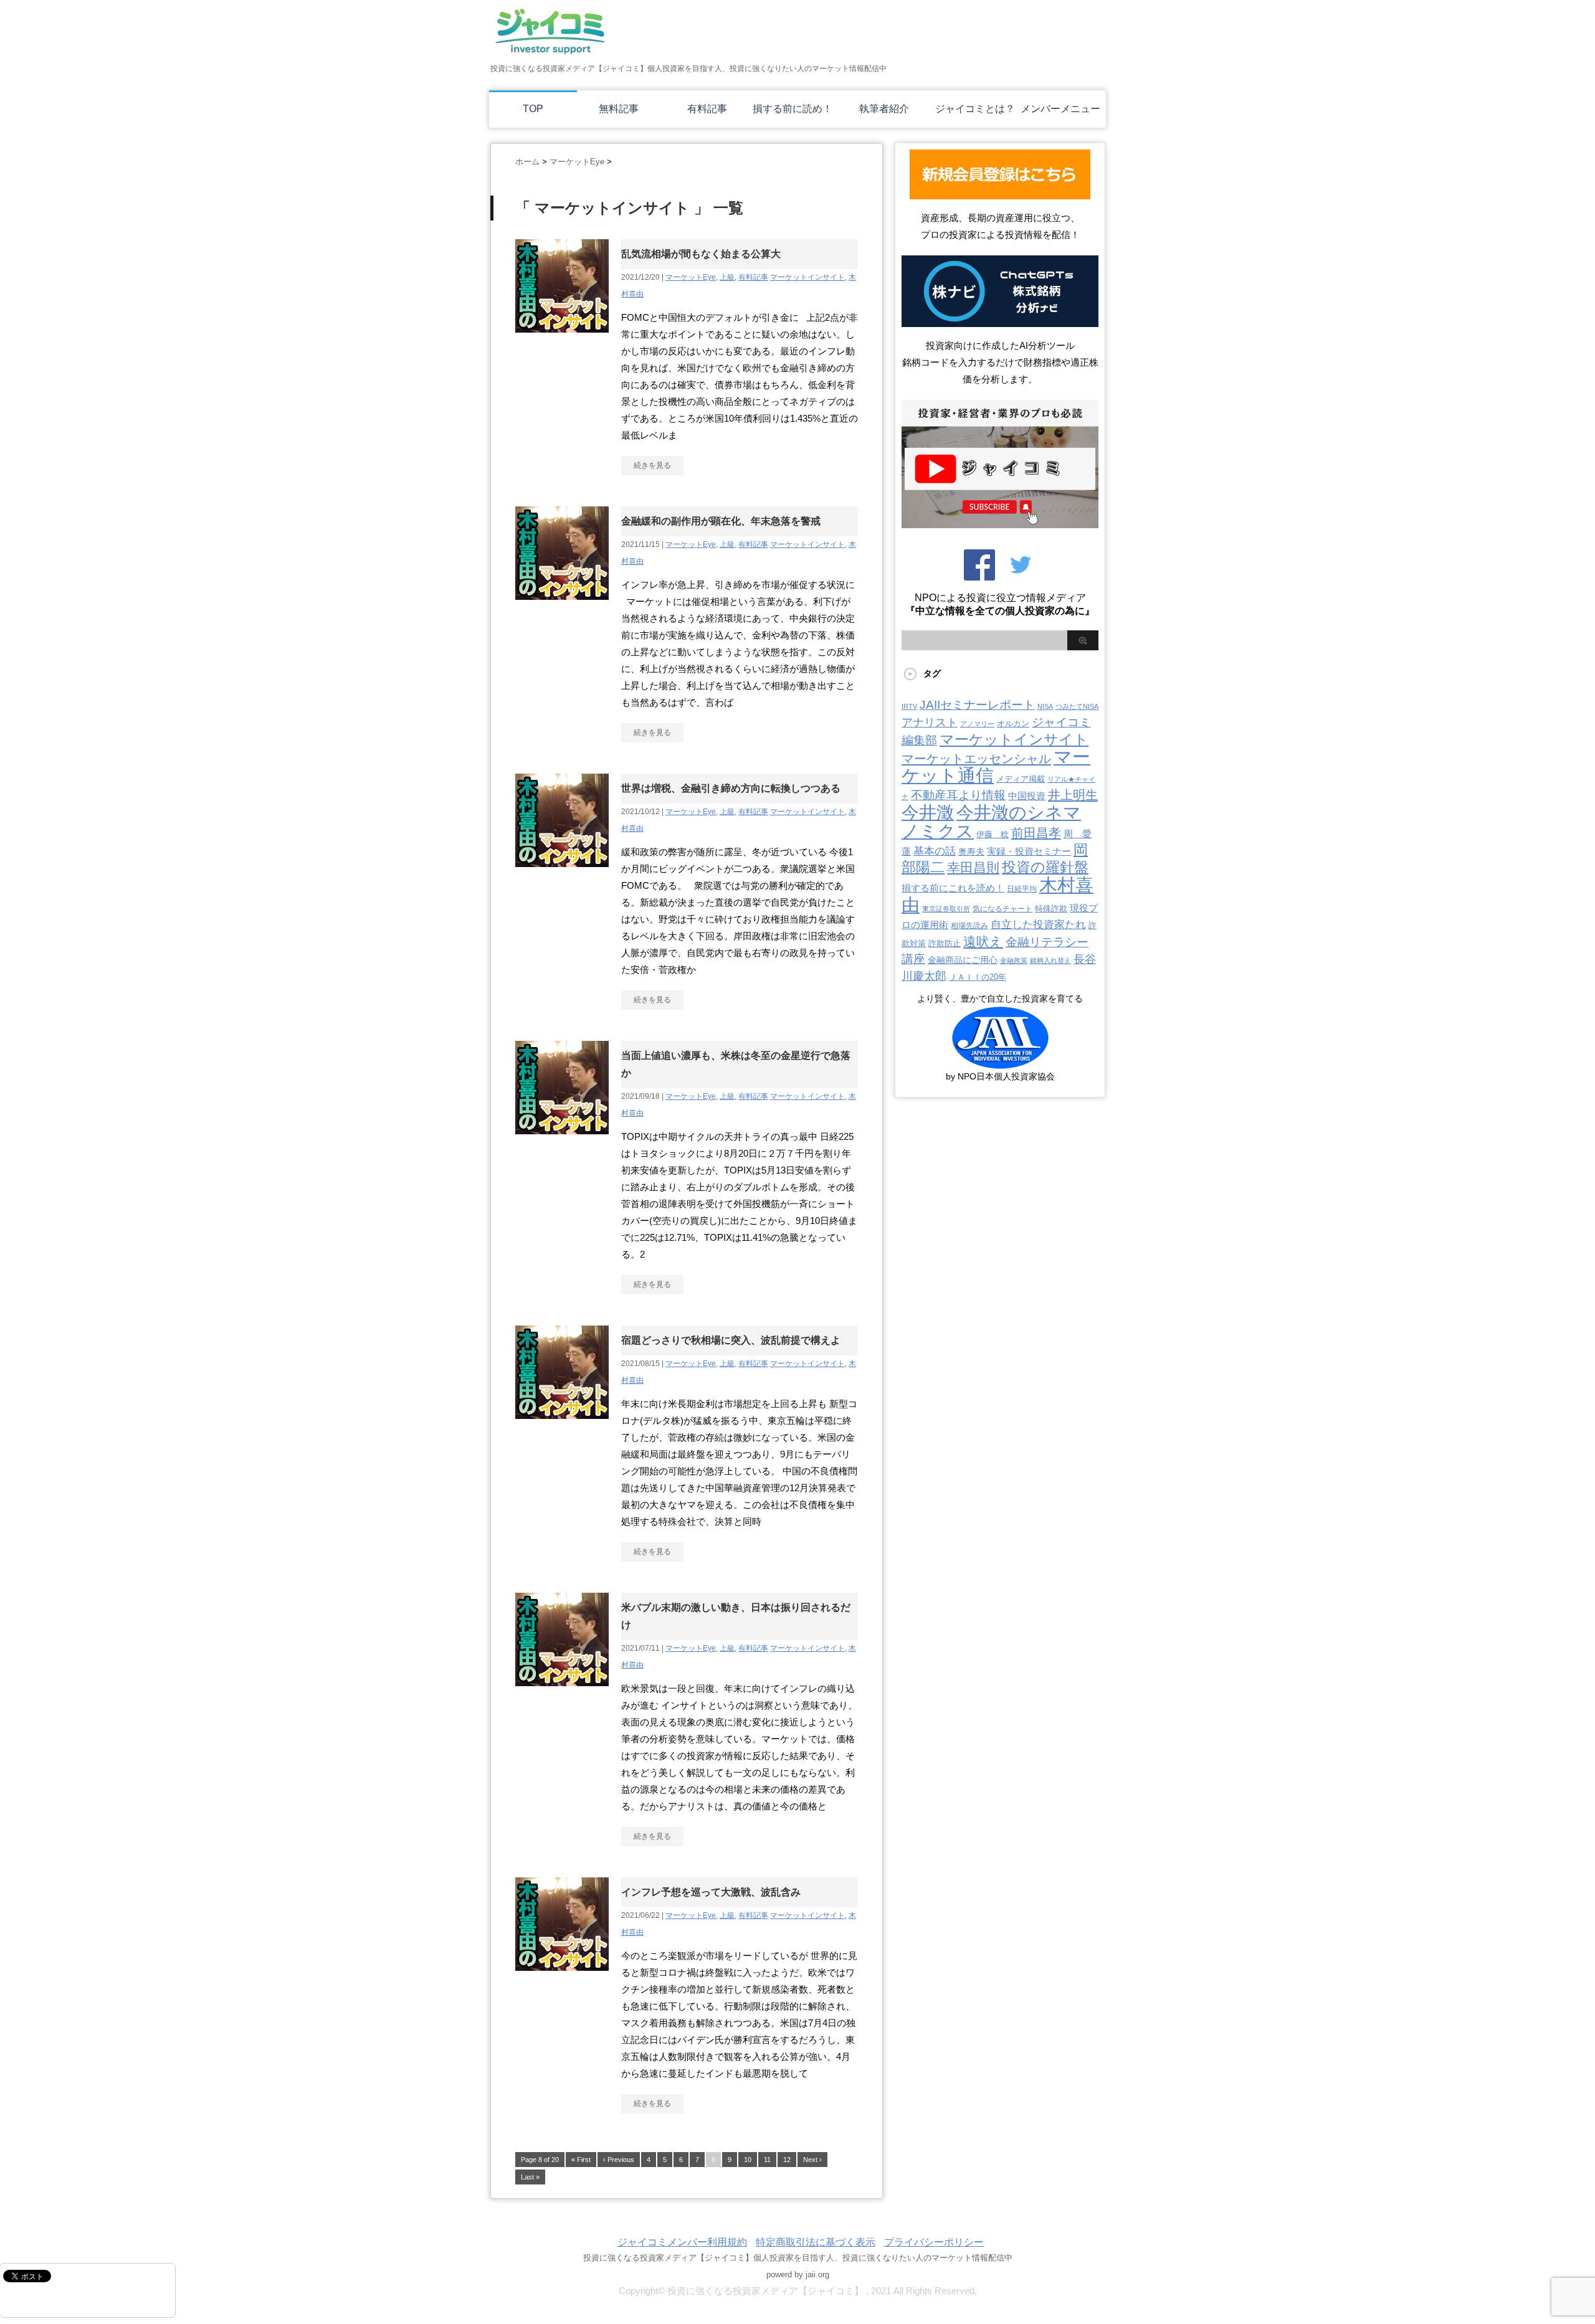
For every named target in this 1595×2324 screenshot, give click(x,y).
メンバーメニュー (1060, 109)
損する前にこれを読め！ (953, 888)
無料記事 (619, 109)
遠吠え (983, 941)
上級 (727, 277)
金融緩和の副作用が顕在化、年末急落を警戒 (721, 521)
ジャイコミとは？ (975, 109)
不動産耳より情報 (958, 795)
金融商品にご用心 (963, 960)
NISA (1045, 706)
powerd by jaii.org (798, 2274)
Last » (530, 2177)
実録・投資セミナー (1029, 851)
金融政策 (1014, 960)
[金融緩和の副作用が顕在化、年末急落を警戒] (562, 606)
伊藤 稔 (993, 834)
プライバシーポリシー (934, 2242)
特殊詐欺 (1051, 908)
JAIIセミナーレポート (977, 704)
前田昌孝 (1036, 833)
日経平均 (1022, 889)
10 (748, 2160)
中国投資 (1027, 796)
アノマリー (977, 724)
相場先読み (969, 926)
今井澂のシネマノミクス (991, 822)
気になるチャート (1002, 909)
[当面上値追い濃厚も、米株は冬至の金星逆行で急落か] (562, 1141)
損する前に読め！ (793, 109)
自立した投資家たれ (1038, 924)
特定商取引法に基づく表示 (816, 2242)
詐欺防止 (945, 943)
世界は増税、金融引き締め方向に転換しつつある (731, 788)
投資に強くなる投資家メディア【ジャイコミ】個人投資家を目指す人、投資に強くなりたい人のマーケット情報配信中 (798, 2258)
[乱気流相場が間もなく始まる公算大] (562, 339)
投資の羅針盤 (1045, 867)
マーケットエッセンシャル (976, 759)
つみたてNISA (1077, 706)
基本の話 (935, 851)
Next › (812, 2160)
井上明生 (1073, 795)
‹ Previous (619, 2160)
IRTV (909, 706)
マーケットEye (691, 277)
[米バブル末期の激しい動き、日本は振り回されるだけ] (562, 1693)
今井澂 (928, 813)
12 (787, 2160)
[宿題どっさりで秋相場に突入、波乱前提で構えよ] (562, 1425)
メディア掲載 (1021, 779)
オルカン (1013, 723)
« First (581, 2160)
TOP (533, 109)
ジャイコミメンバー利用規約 (682, 2242)
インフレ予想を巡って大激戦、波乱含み (711, 1892)
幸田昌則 (973, 867)
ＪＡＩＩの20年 (978, 977)
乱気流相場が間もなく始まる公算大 (701, 254)
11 (767, 2160)
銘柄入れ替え (1050, 960)
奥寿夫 (971, 851)
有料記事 (707, 109)
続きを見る (652, 465)
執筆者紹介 (884, 109)
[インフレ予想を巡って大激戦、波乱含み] (562, 1977)
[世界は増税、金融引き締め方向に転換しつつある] (562, 874)
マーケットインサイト (807, 277)
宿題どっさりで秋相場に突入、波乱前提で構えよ (731, 1340)
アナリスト (930, 723)
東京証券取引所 (946, 909)
